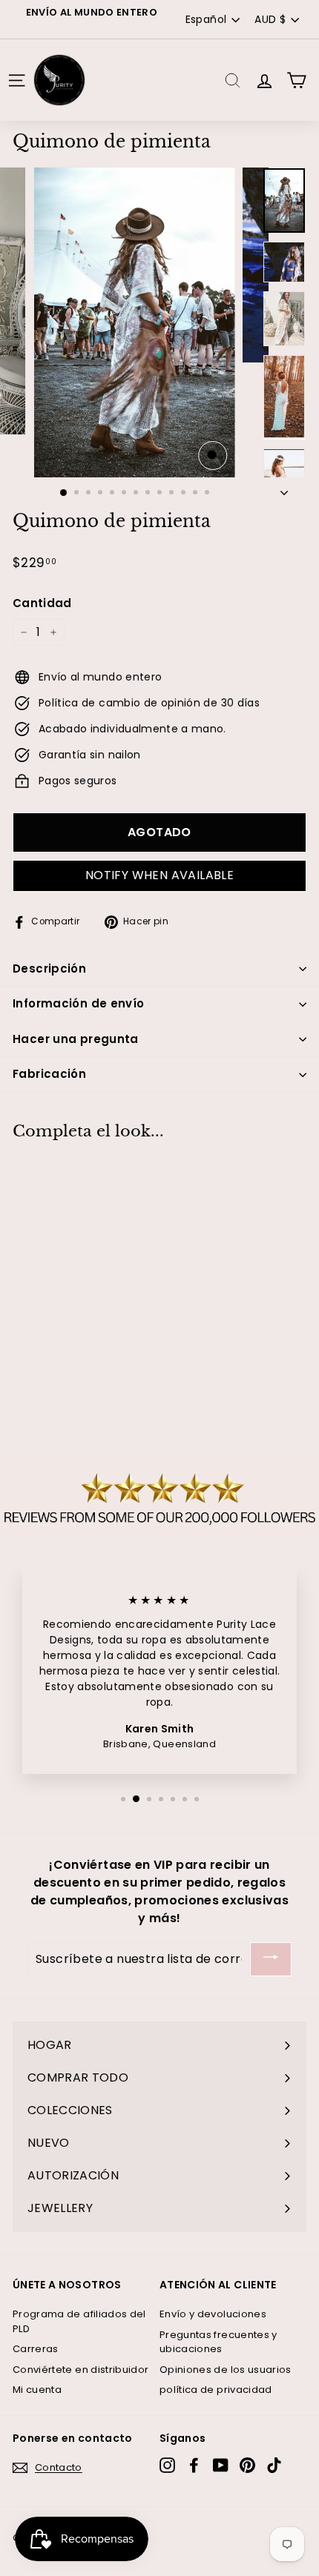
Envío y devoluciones (213, 2314)
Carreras (36, 2349)
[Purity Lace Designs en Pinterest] (247, 2465)
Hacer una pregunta (76, 1039)
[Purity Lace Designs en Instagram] (167, 2465)
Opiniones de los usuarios (226, 2370)
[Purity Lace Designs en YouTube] (221, 2465)
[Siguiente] (284, 489)
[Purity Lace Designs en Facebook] (194, 2465)
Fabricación (49, 1074)
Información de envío (79, 1003)
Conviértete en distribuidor (80, 2370)
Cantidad (42, 603)
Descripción (49, 969)
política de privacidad (216, 2390)
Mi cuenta (37, 2390)
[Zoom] (213, 456)
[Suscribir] (271, 1960)
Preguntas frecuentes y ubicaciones (218, 2342)
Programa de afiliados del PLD (79, 2321)
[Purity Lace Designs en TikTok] (274, 2465)
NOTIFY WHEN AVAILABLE (159, 875)
